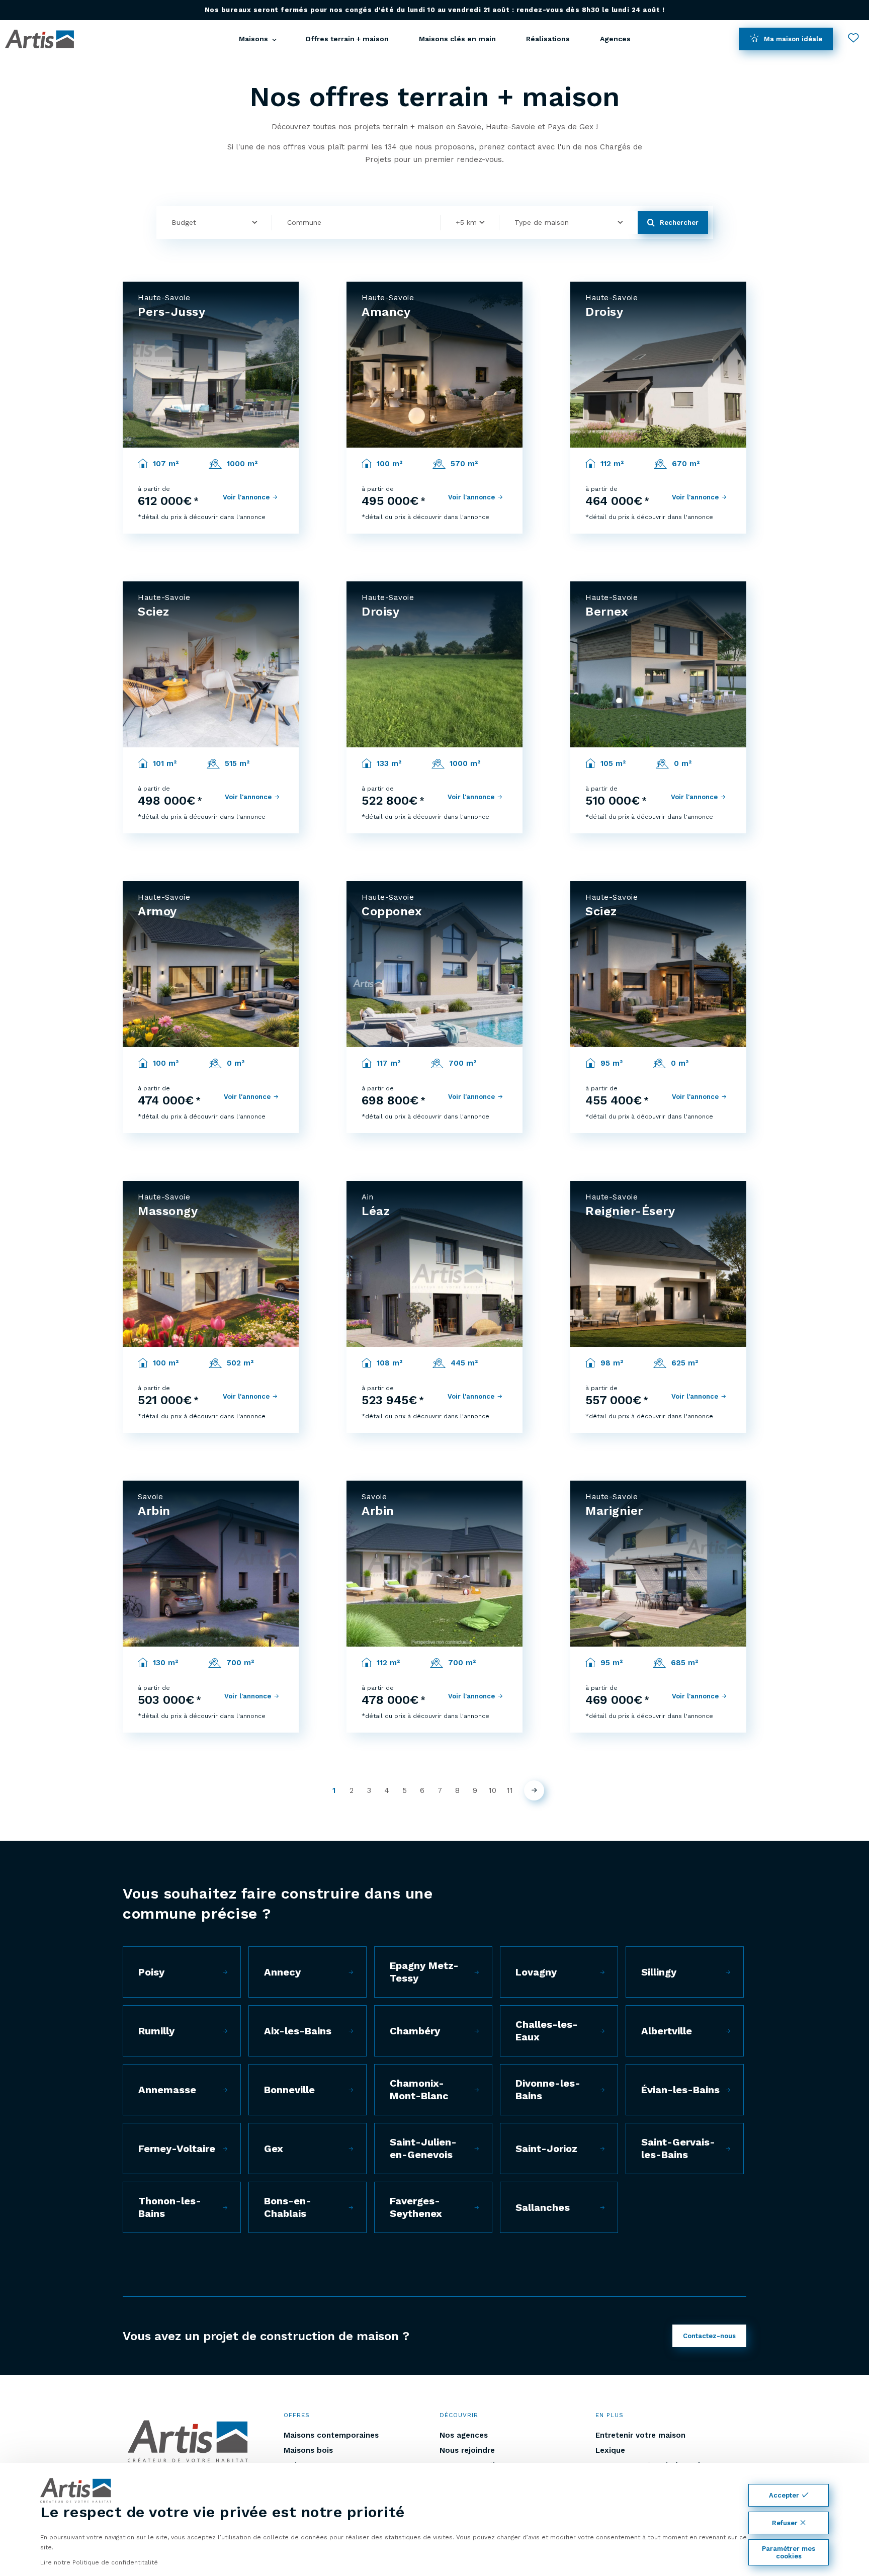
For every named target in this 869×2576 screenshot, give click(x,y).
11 (510, 1790)
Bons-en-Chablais (288, 2207)
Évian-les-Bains (680, 2090)
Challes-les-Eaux (547, 2031)
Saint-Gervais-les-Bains (678, 2148)
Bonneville (289, 2090)
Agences (615, 39)
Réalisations (548, 39)
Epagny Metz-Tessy (424, 1972)
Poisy (151, 1972)
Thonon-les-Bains (170, 2207)
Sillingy (659, 1972)
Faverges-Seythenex (416, 2207)
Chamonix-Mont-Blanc (419, 2089)
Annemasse (167, 2090)
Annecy (282, 1972)
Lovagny (536, 1972)
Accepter (784, 2495)
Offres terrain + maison (347, 39)
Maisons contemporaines (331, 2435)
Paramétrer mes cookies (789, 2552)
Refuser (785, 2523)
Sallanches (543, 2207)
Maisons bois (308, 2450)
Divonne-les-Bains (548, 2089)
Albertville (667, 2031)
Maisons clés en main (457, 39)
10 (493, 1790)
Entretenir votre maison (640, 2435)
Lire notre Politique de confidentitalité (99, 2562)
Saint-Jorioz (546, 2149)
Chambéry (415, 2031)
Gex (274, 2149)
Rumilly (156, 2031)
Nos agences (464, 2435)
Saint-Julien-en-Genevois (423, 2148)
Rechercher (679, 223)
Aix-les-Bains (298, 2031)
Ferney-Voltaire (177, 2149)
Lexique (610, 2450)
